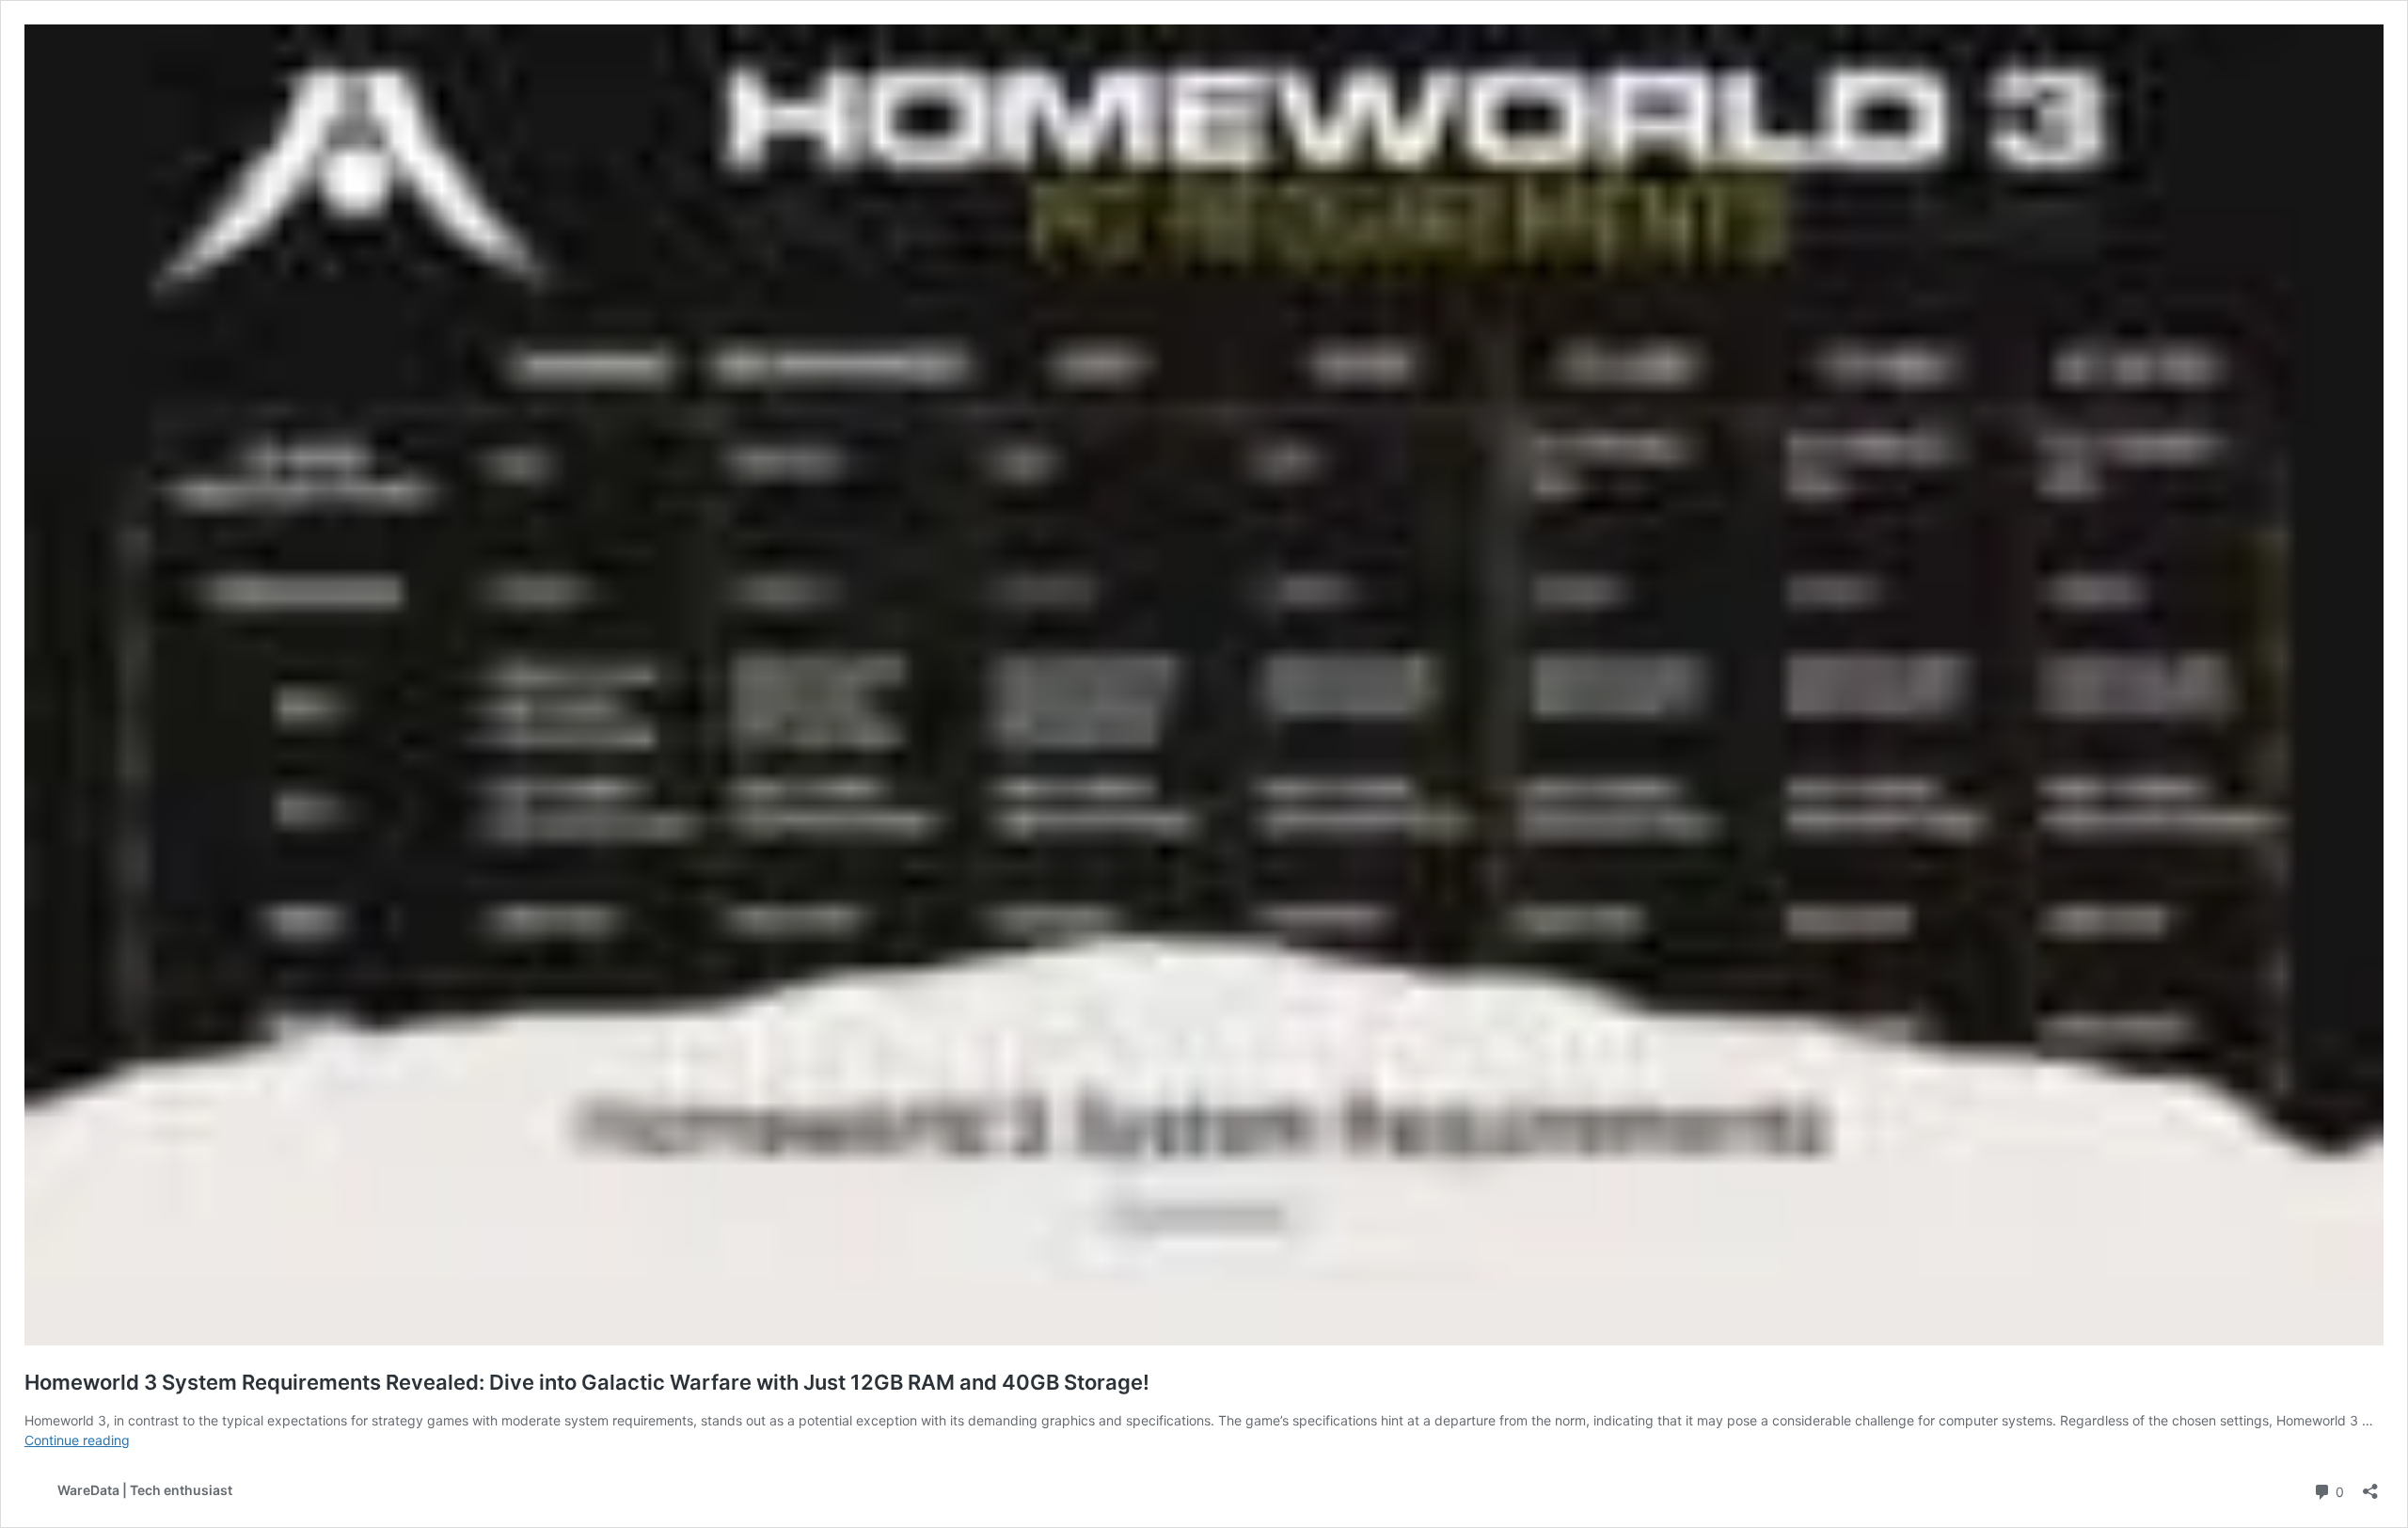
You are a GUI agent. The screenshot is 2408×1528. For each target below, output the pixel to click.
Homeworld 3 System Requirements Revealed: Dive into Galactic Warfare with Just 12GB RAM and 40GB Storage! (587, 1382)
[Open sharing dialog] (2370, 1485)
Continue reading (77, 1440)
